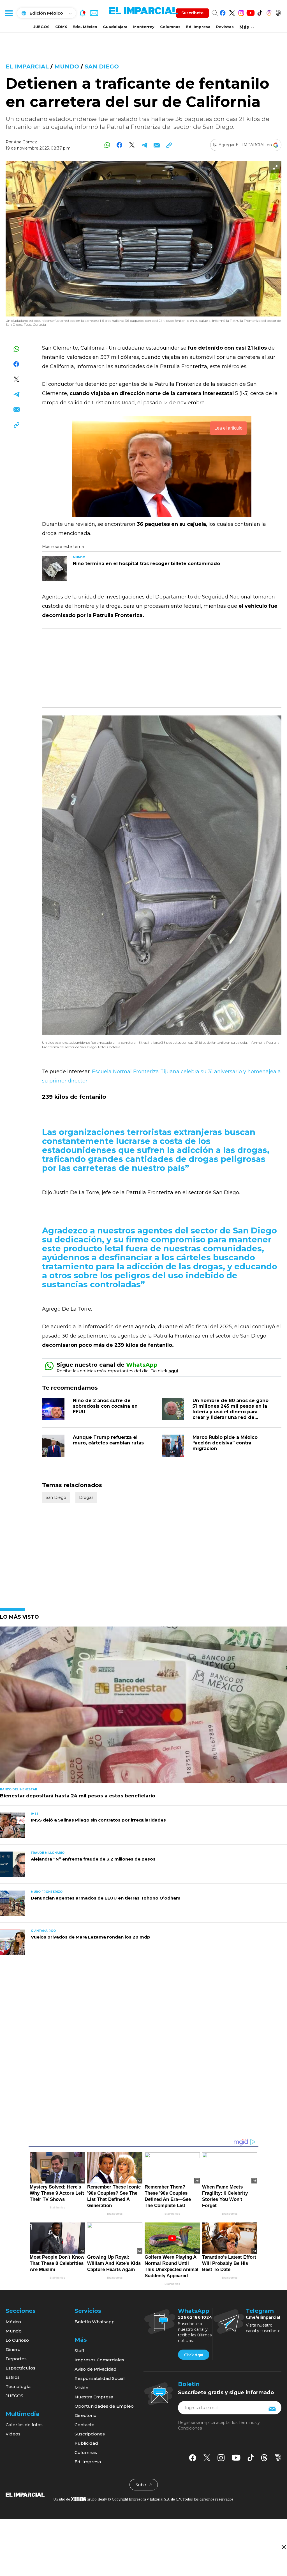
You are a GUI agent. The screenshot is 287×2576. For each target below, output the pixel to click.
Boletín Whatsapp (95, 2322)
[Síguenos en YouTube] (250, 12)
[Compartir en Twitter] (132, 145)
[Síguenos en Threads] (269, 12)
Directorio (85, 2415)
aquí (173, 1371)
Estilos (13, 2377)
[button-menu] (8, 13)
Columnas (170, 27)
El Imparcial (27, 66)
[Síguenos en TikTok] (260, 12)
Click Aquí (194, 2355)
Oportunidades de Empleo (104, 2406)
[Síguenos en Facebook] (223, 12)
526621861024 (195, 2317)
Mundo (67, 66)
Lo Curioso (17, 2340)
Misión (81, 2388)
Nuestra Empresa (94, 2397)
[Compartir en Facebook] (120, 145)
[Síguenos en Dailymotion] (278, 12)
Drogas (86, 1497)
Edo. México (85, 27)
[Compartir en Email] (157, 145)
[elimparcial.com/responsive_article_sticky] (283, 2547)
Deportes (16, 2359)
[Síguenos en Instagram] (241, 12)
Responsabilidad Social (100, 2378)
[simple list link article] (143, 1707)
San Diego (102, 66)
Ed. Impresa (198, 27)
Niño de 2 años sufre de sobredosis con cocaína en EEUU (105, 1406)
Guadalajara (115, 27)
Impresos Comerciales (99, 2360)
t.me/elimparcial (263, 2317)
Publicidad (86, 2443)
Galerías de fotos (24, 2425)
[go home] (25, 2494)
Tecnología (18, 2386)
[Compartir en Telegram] (144, 145)
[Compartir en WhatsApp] (107, 145)
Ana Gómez (25, 142)
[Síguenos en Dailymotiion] (278, 2457)
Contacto (85, 2425)
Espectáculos (20, 2368)
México (13, 2322)
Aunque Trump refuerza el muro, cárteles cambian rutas (108, 1440)
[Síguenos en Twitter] (232, 12)
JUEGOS (41, 27)
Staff (79, 2351)
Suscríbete (192, 13)
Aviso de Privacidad (96, 2369)
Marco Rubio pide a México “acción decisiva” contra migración (225, 1443)
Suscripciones (90, 2434)
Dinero (13, 2349)
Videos (13, 2434)
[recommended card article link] (55, 569)
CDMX (61, 27)
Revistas (225, 27)
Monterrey (144, 27)
